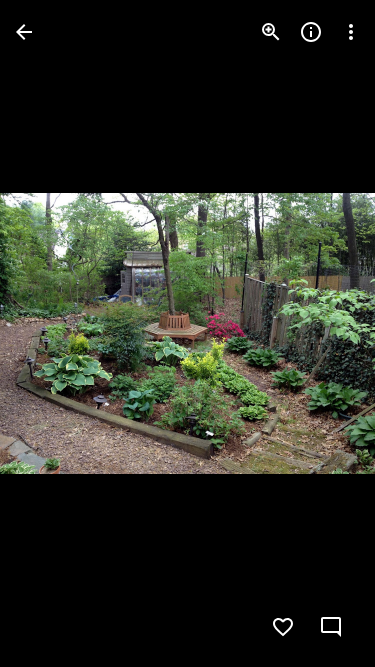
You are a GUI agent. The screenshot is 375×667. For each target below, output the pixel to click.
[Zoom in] (271, 32)
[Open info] (311, 32)
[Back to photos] (24, 32)
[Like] (283, 627)
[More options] (351, 32)
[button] (56, 334)
